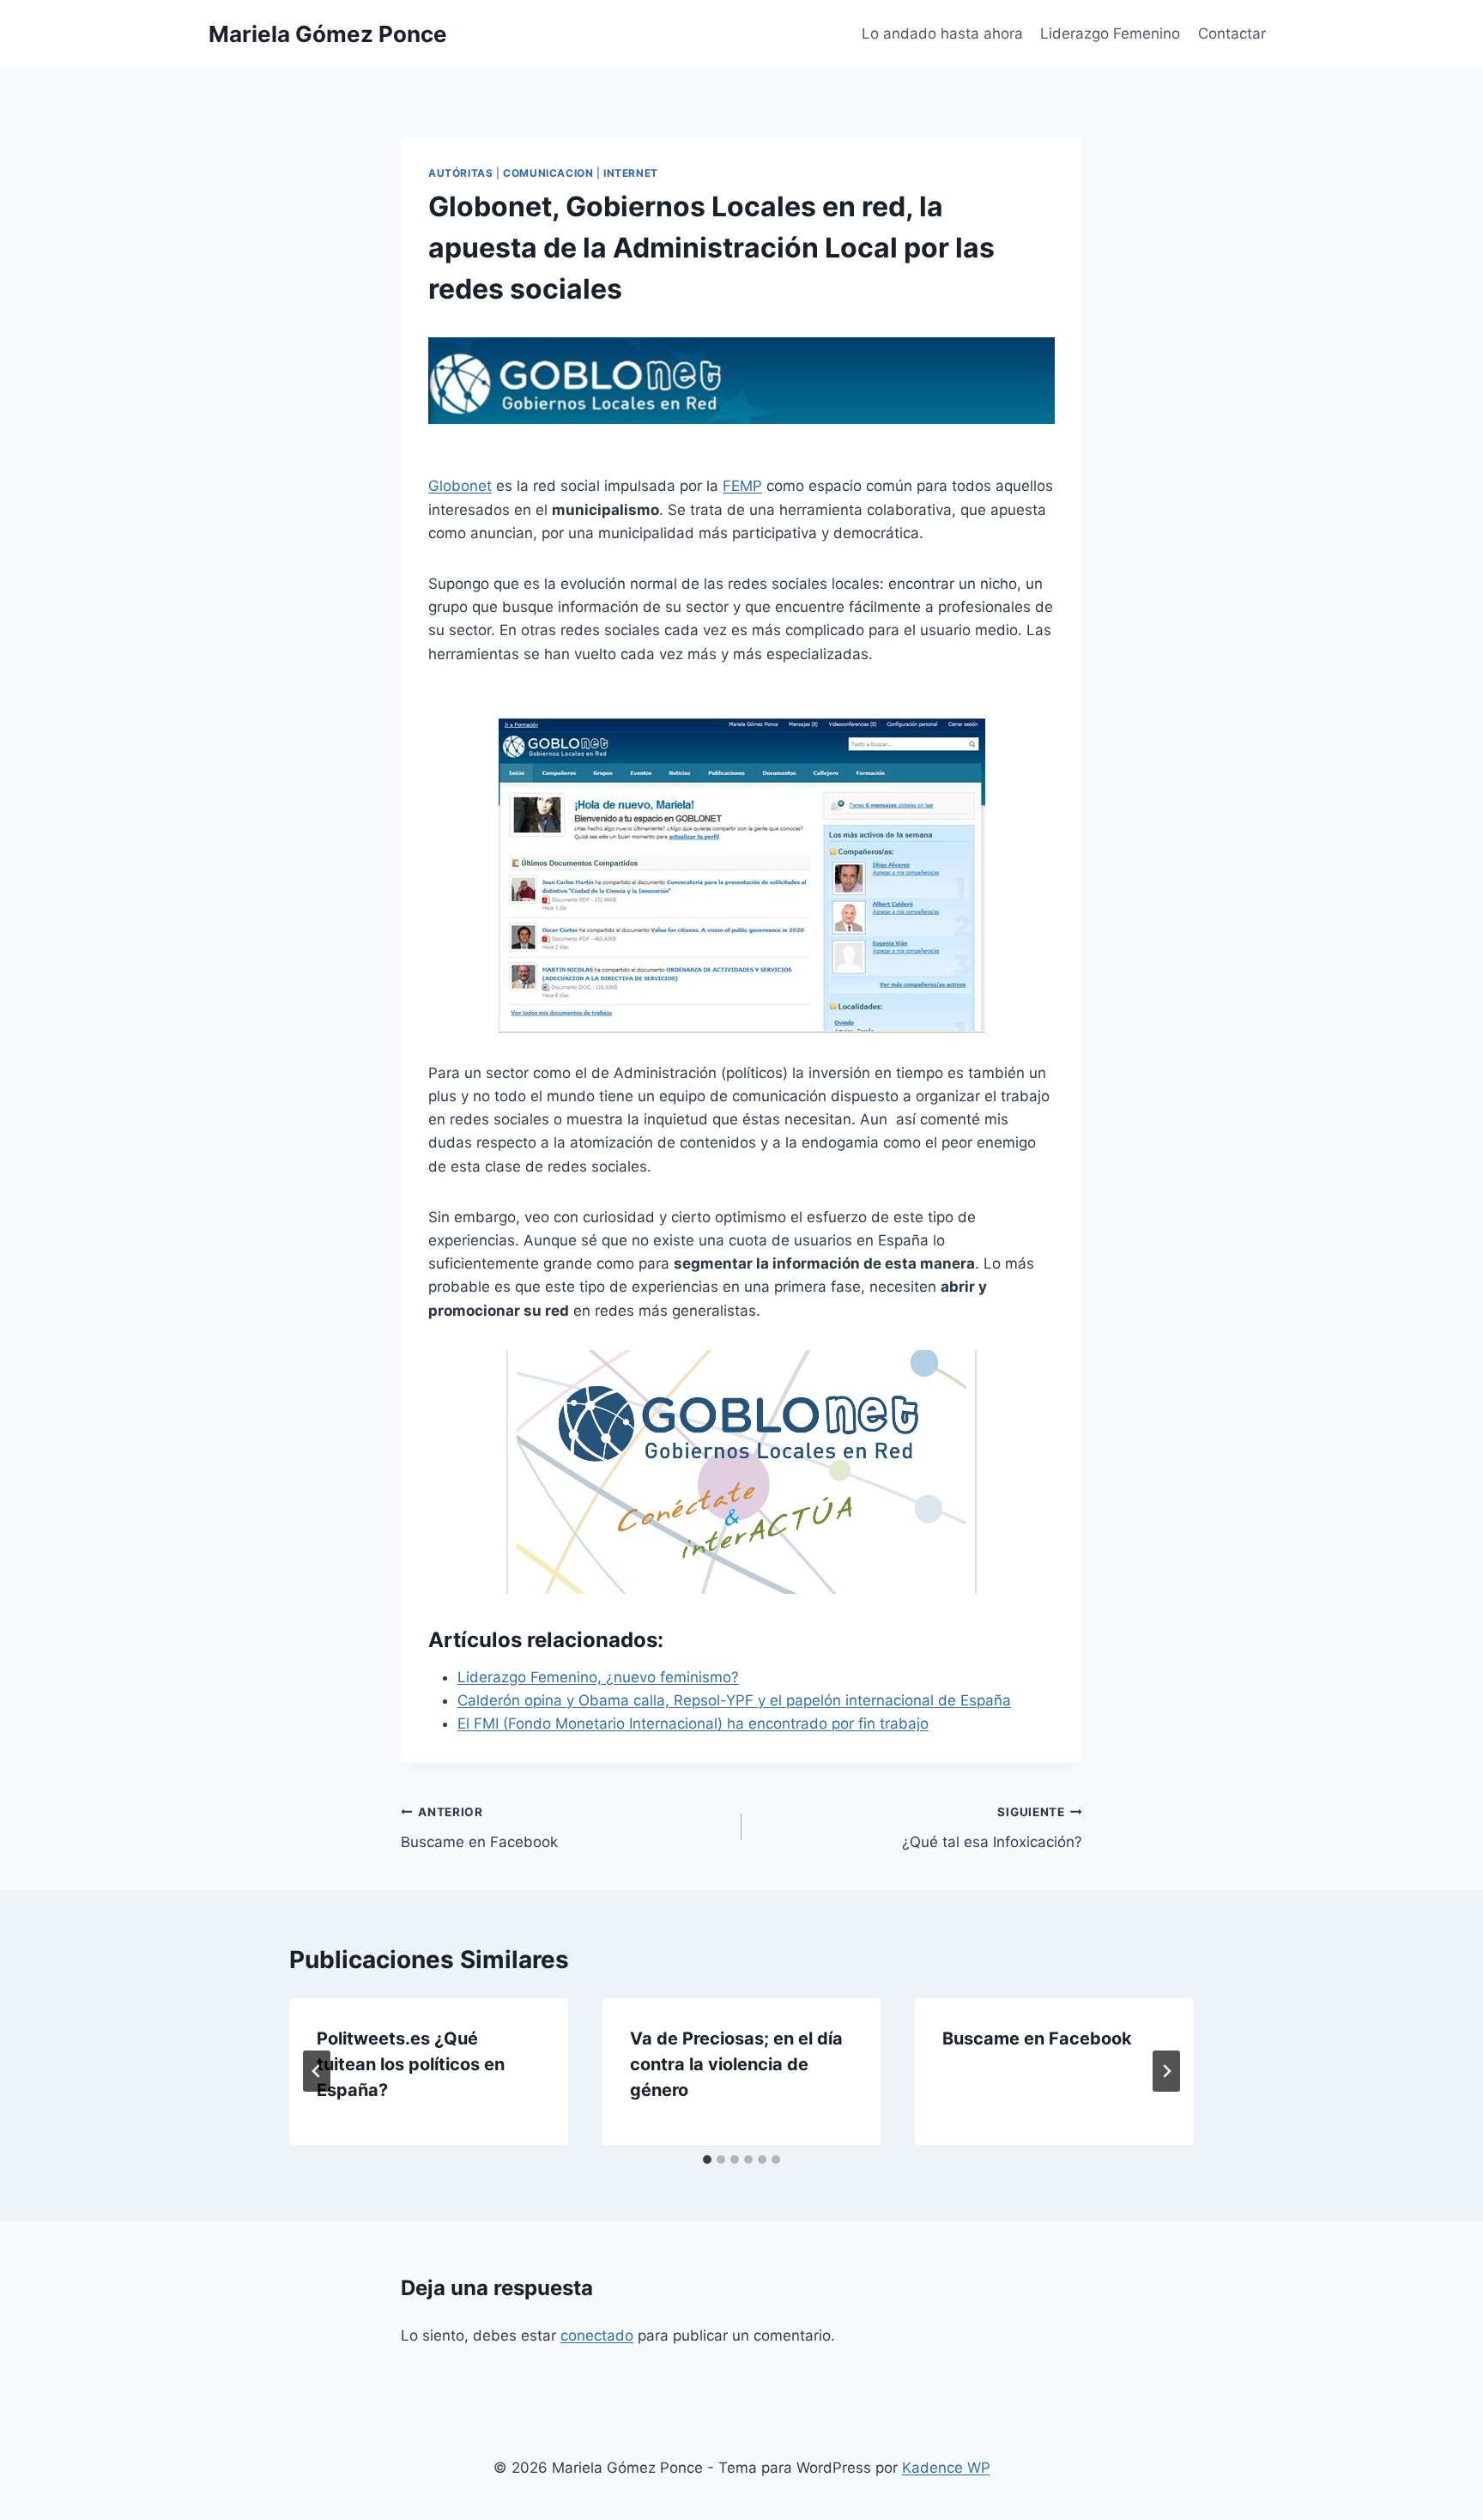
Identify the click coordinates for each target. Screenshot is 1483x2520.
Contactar (1232, 33)
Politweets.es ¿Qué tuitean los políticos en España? (411, 2064)
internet (631, 173)
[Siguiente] (1166, 2071)
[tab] (707, 2160)
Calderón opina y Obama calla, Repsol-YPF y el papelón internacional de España (734, 1700)
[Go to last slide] (317, 2071)
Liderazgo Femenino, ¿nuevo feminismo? (598, 1677)
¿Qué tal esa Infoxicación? (992, 1828)
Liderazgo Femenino (1110, 33)
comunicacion (548, 173)
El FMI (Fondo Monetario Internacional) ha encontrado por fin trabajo (693, 1723)
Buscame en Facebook (479, 1828)
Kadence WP (946, 2468)
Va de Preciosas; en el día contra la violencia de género (736, 2064)
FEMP (742, 486)
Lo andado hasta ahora (942, 33)
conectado (597, 2335)
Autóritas (460, 173)
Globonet (460, 486)
